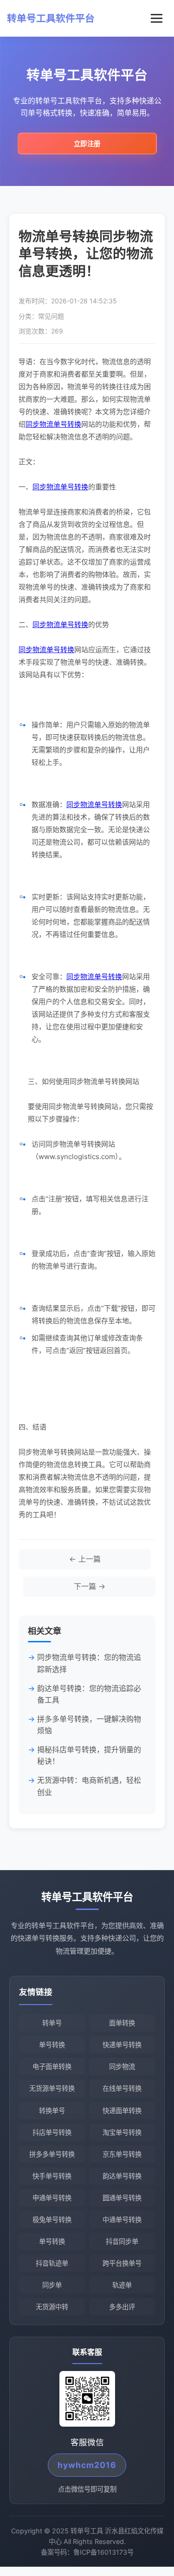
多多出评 (122, 2307)
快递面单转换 (122, 2111)
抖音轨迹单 (52, 2263)
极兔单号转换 (52, 2220)
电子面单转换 (52, 2067)
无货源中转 (52, 2307)
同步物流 (122, 2067)
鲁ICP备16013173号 (103, 2552)
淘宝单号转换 (122, 2132)
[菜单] (157, 18)
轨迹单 (122, 2285)
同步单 (52, 2285)
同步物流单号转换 (53, 424)
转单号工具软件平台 (51, 18)
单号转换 (52, 2045)
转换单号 (52, 2111)
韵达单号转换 (122, 2176)
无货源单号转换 (52, 2088)
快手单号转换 (52, 2176)
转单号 (52, 2023)
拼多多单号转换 (52, 2154)
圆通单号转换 (122, 2198)
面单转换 (122, 2023)
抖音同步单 (122, 2241)
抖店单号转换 (52, 2132)
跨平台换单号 (122, 2263)
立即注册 (87, 144)
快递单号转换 (122, 2045)
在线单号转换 (122, 2088)
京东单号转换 (122, 2154)
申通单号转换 (52, 2198)
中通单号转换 (122, 2220)
